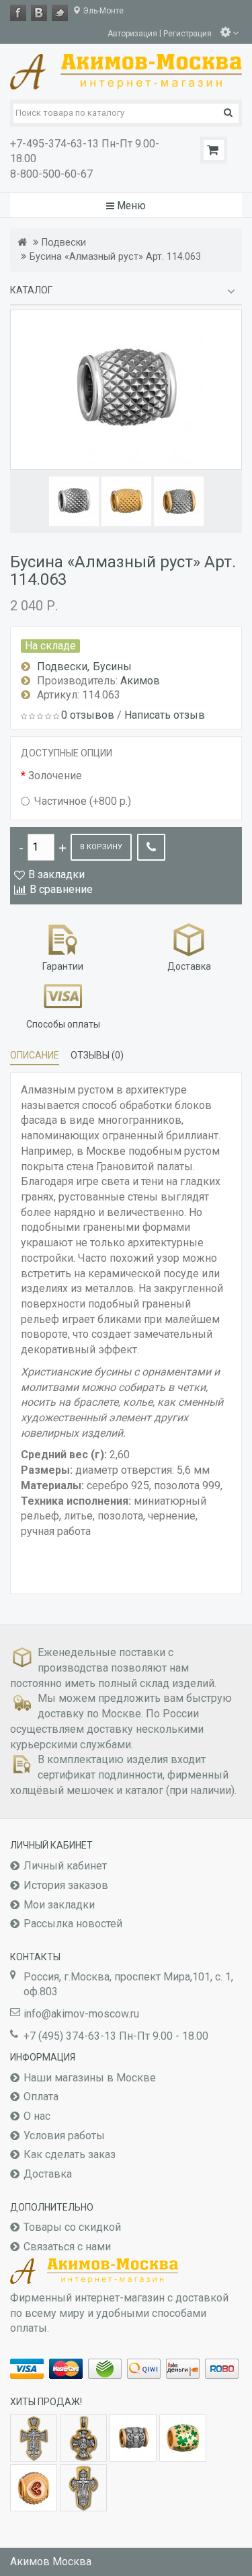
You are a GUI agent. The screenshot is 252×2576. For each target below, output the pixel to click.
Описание (35, 1055)
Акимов (140, 681)
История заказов (66, 1885)
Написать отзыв (165, 715)
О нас (37, 2116)
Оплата (41, 2097)
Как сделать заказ (70, 2154)
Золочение (55, 776)
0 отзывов (88, 715)
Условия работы (64, 2136)
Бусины (112, 667)
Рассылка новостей (73, 1924)
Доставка (48, 2174)
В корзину (101, 847)
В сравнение (61, 889)
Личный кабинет (65, 1866)
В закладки (56, 874)
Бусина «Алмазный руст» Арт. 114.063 (115, 257)
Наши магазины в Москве (90, 2078)
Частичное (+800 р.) (83, 801)
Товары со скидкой (72, 2227)
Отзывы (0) (97, 1055)
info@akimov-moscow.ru (81, 2014)
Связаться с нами (67, 2247)
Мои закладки (59, 1905)
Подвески (64, 243)
